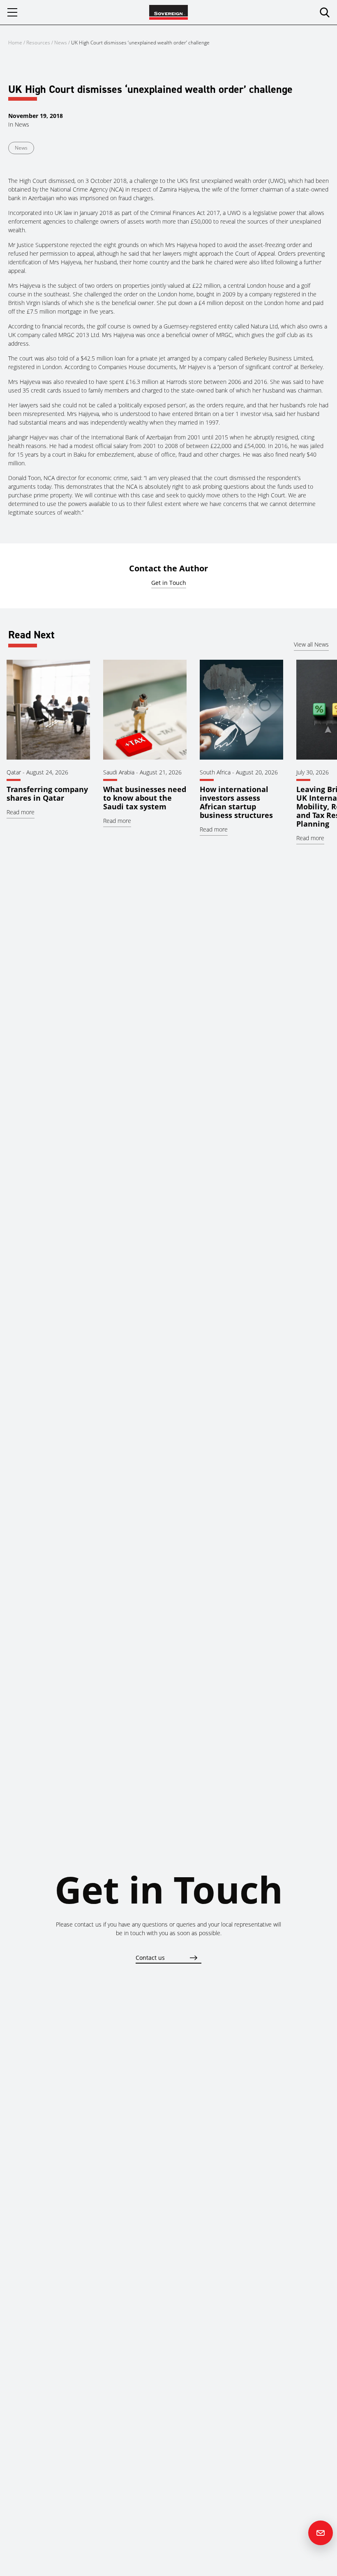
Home (15, 43)
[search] (325, 12)
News (61, 43)
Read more (21, 812)
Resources (39, 43)
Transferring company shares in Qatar (47, 794)
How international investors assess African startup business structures (236, 802)
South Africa (215, 772)
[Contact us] (321, 2533)
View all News (311, 644)
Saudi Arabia (119, 772)
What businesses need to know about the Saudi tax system (145, 798)
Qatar (14, 772)
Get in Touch (169, 583)
